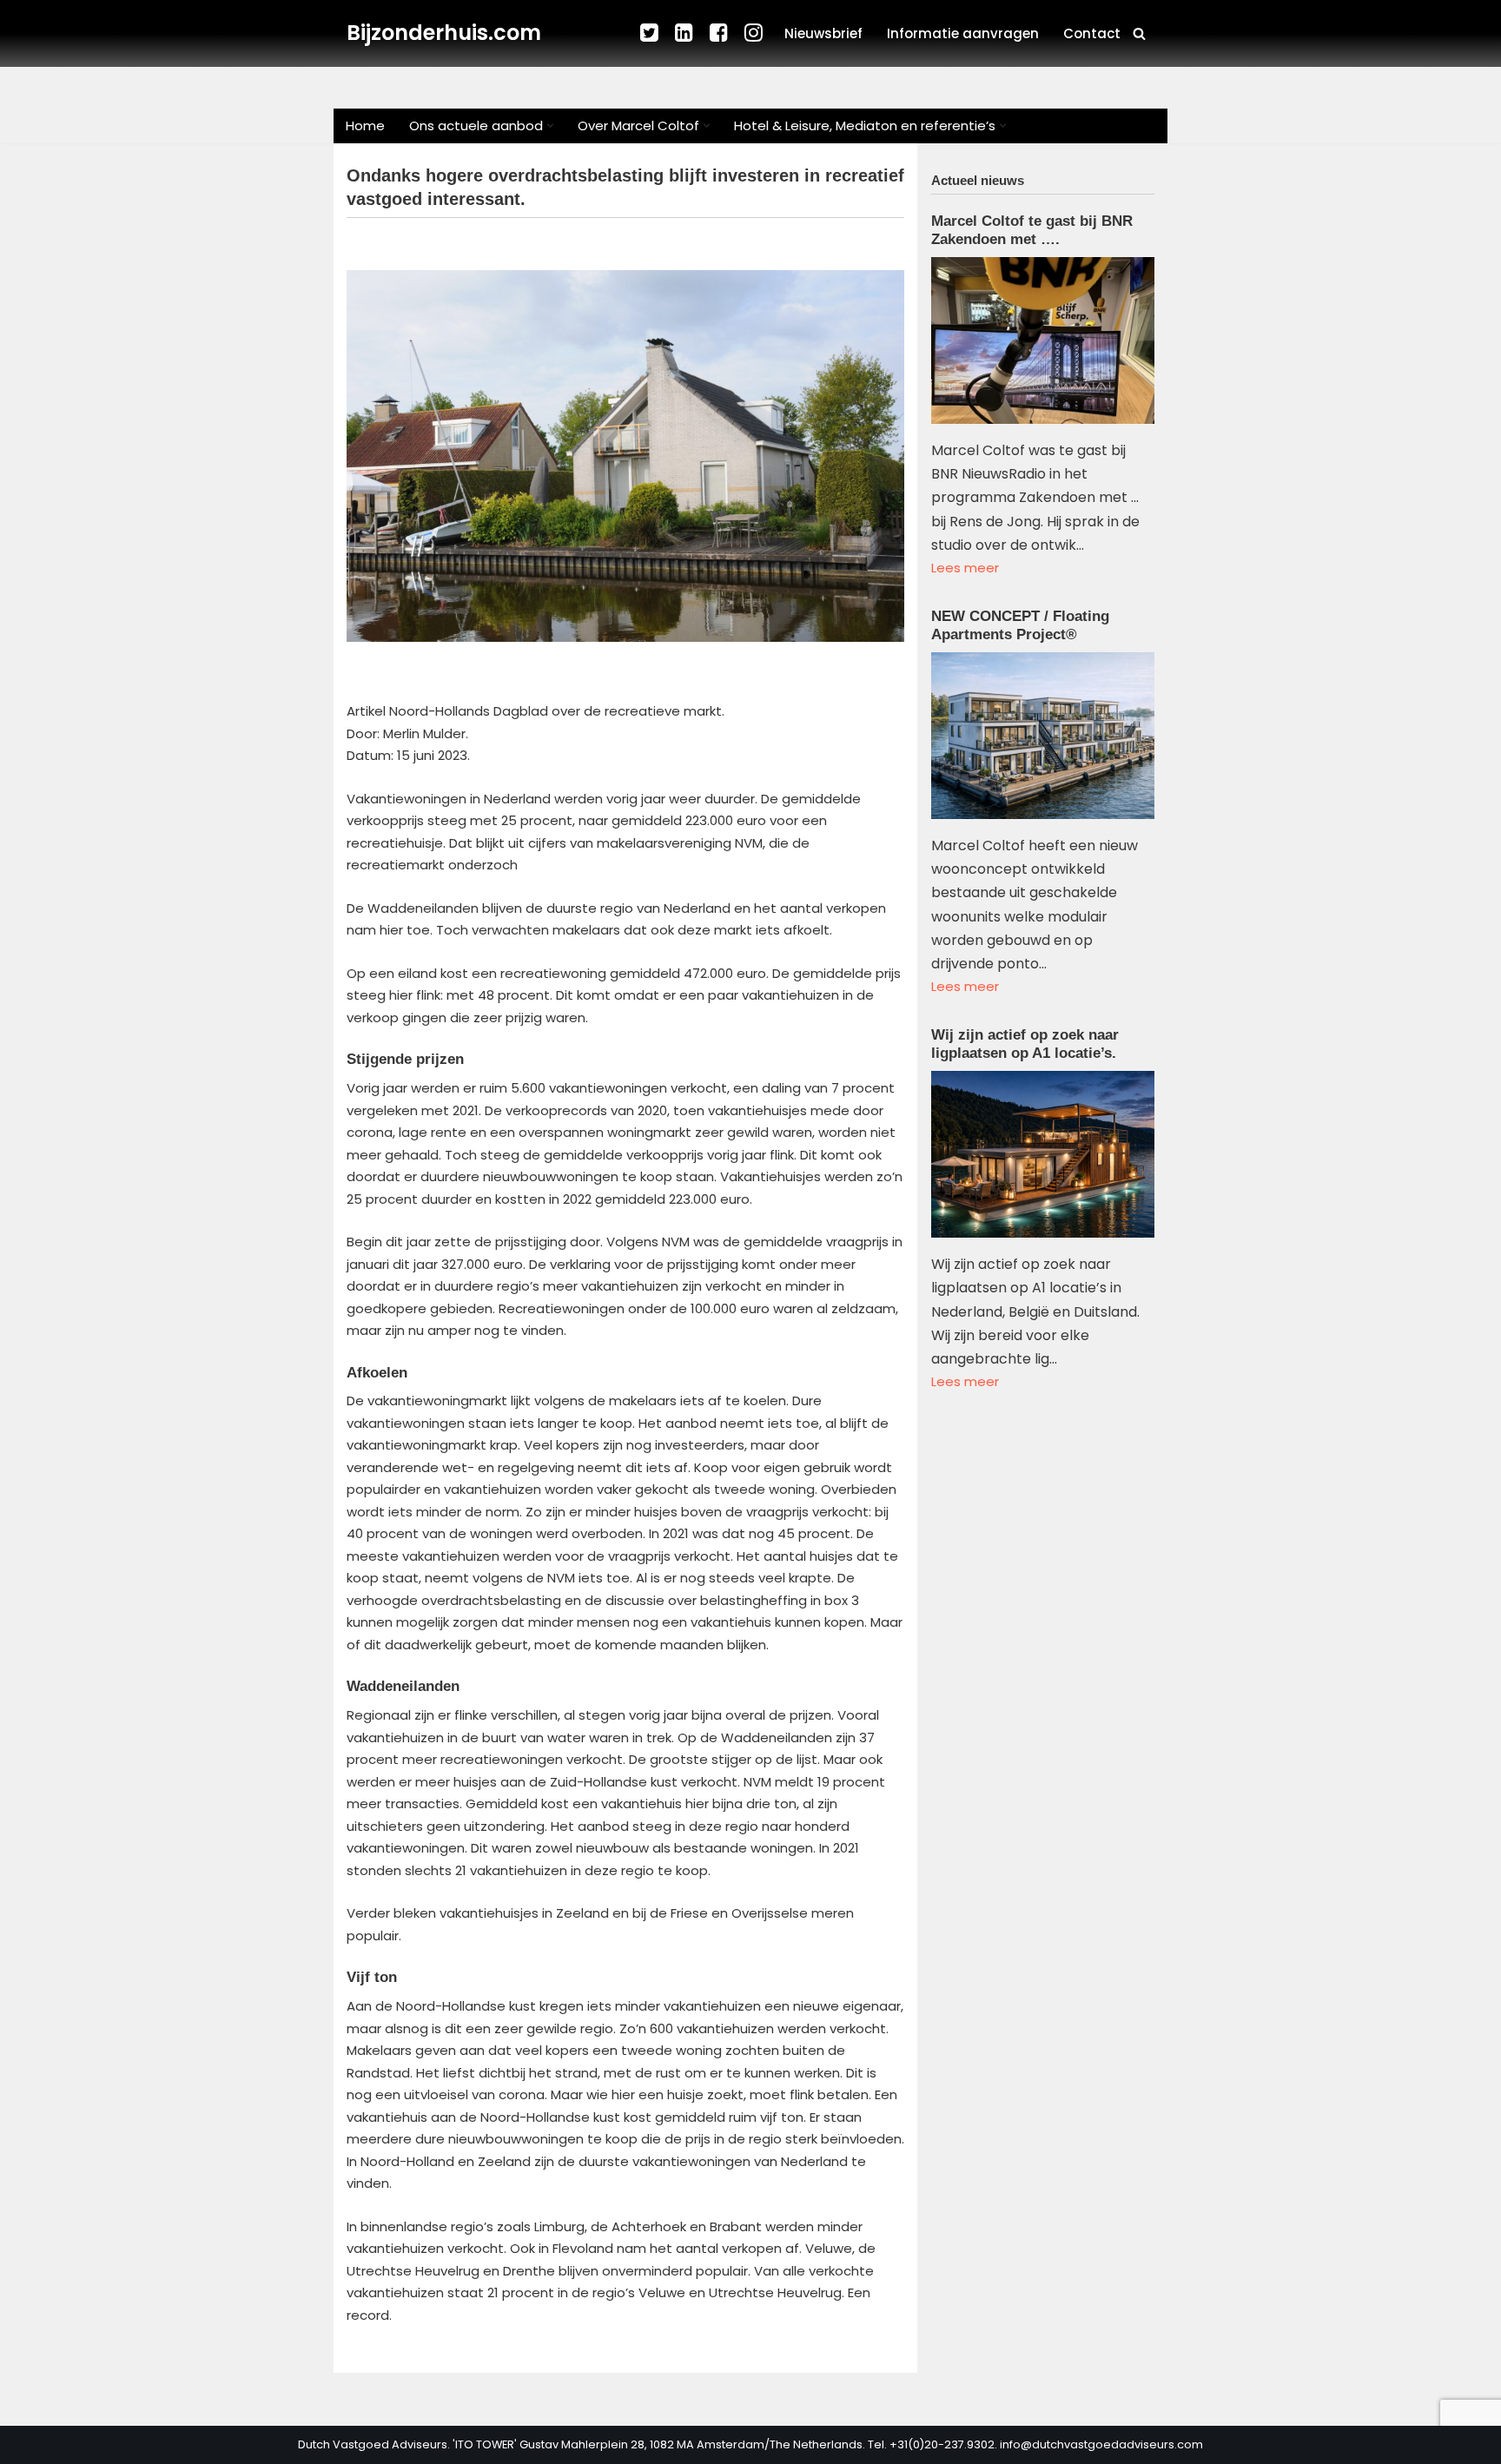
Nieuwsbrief (823, 33)
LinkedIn (685, 33)
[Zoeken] (1139, 33)
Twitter (651, 33)
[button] (550, 126)
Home (365, 126)
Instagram (755, 33)
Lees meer (965, 568)
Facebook (720, 33)
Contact (1092, 33)
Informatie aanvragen (963, 33)
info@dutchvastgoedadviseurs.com (1101, 2444)
